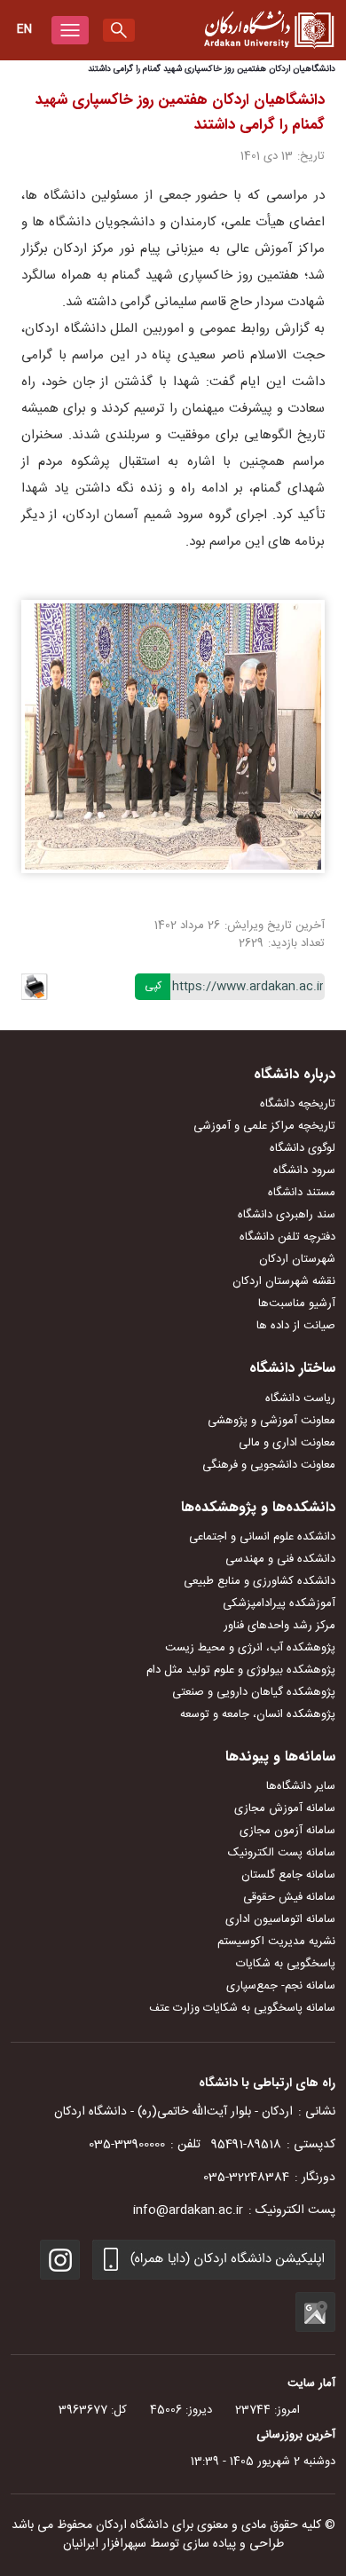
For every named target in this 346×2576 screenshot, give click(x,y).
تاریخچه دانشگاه (298, 1104)
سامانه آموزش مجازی (285, 1808)
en (24, 29)
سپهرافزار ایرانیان (105, 2544)
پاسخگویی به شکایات (286, 1964)
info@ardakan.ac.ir (188, 2210)
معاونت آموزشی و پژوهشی (271, 1421)
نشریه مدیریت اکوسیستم (276, 1942)
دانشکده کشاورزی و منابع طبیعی (259, 1581)
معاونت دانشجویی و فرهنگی (269, 1465)
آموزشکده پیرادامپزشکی (279, 1603)
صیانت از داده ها (296, 1326)
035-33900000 (127, 2145)
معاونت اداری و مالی (287, 1443)
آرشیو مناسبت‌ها (297, 1304)
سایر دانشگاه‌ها (301, 1786)
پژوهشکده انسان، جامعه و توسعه (258, 1714)
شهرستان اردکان (297, 1259)
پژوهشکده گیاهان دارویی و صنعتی (254, 1692)
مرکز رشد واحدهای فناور (279, 1626)
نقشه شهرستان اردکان (284, 1281)
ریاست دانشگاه (300, 1398)
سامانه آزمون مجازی (287, 1831)
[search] (119, 30)
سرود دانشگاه (304, 1170)
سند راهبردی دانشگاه (287, 1215)
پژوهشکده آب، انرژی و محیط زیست (250, 1648)
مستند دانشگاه (302, 1193)
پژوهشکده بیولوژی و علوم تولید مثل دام (241, 1670)
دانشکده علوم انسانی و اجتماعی (262, 1537)
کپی (153, 986)
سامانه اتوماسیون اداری (280, 1919)
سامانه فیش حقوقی (289, 1897)
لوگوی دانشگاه (303, 1148)
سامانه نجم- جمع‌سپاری (281, 1986)
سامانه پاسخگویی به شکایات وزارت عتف (242, 2008)
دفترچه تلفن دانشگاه (287, 1237)
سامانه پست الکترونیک (282, 1853)
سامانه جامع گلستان (288, 1875)
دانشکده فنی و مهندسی (280, 1559)
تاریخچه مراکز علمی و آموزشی (264, 1126)
